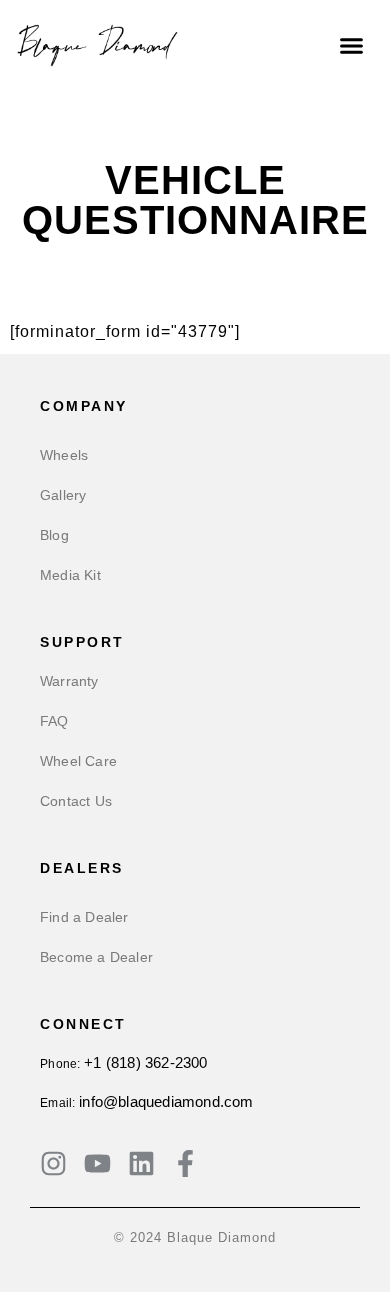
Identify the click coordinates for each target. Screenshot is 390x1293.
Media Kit (70, 575)
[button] (352, 45)
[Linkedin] (141, 1163)
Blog (54, 535)
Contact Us (76, 801)
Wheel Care (78, 761)
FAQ (54, 721)
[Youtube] (97, 1163)
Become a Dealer (96, 957)
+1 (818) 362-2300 (145, 1062)
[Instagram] (53, 1163)
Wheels (64, 455)
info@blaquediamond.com (166, 1101)
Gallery (63, 495)
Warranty (69, 681)
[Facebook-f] (185, 1163)
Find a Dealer (84, 917)
